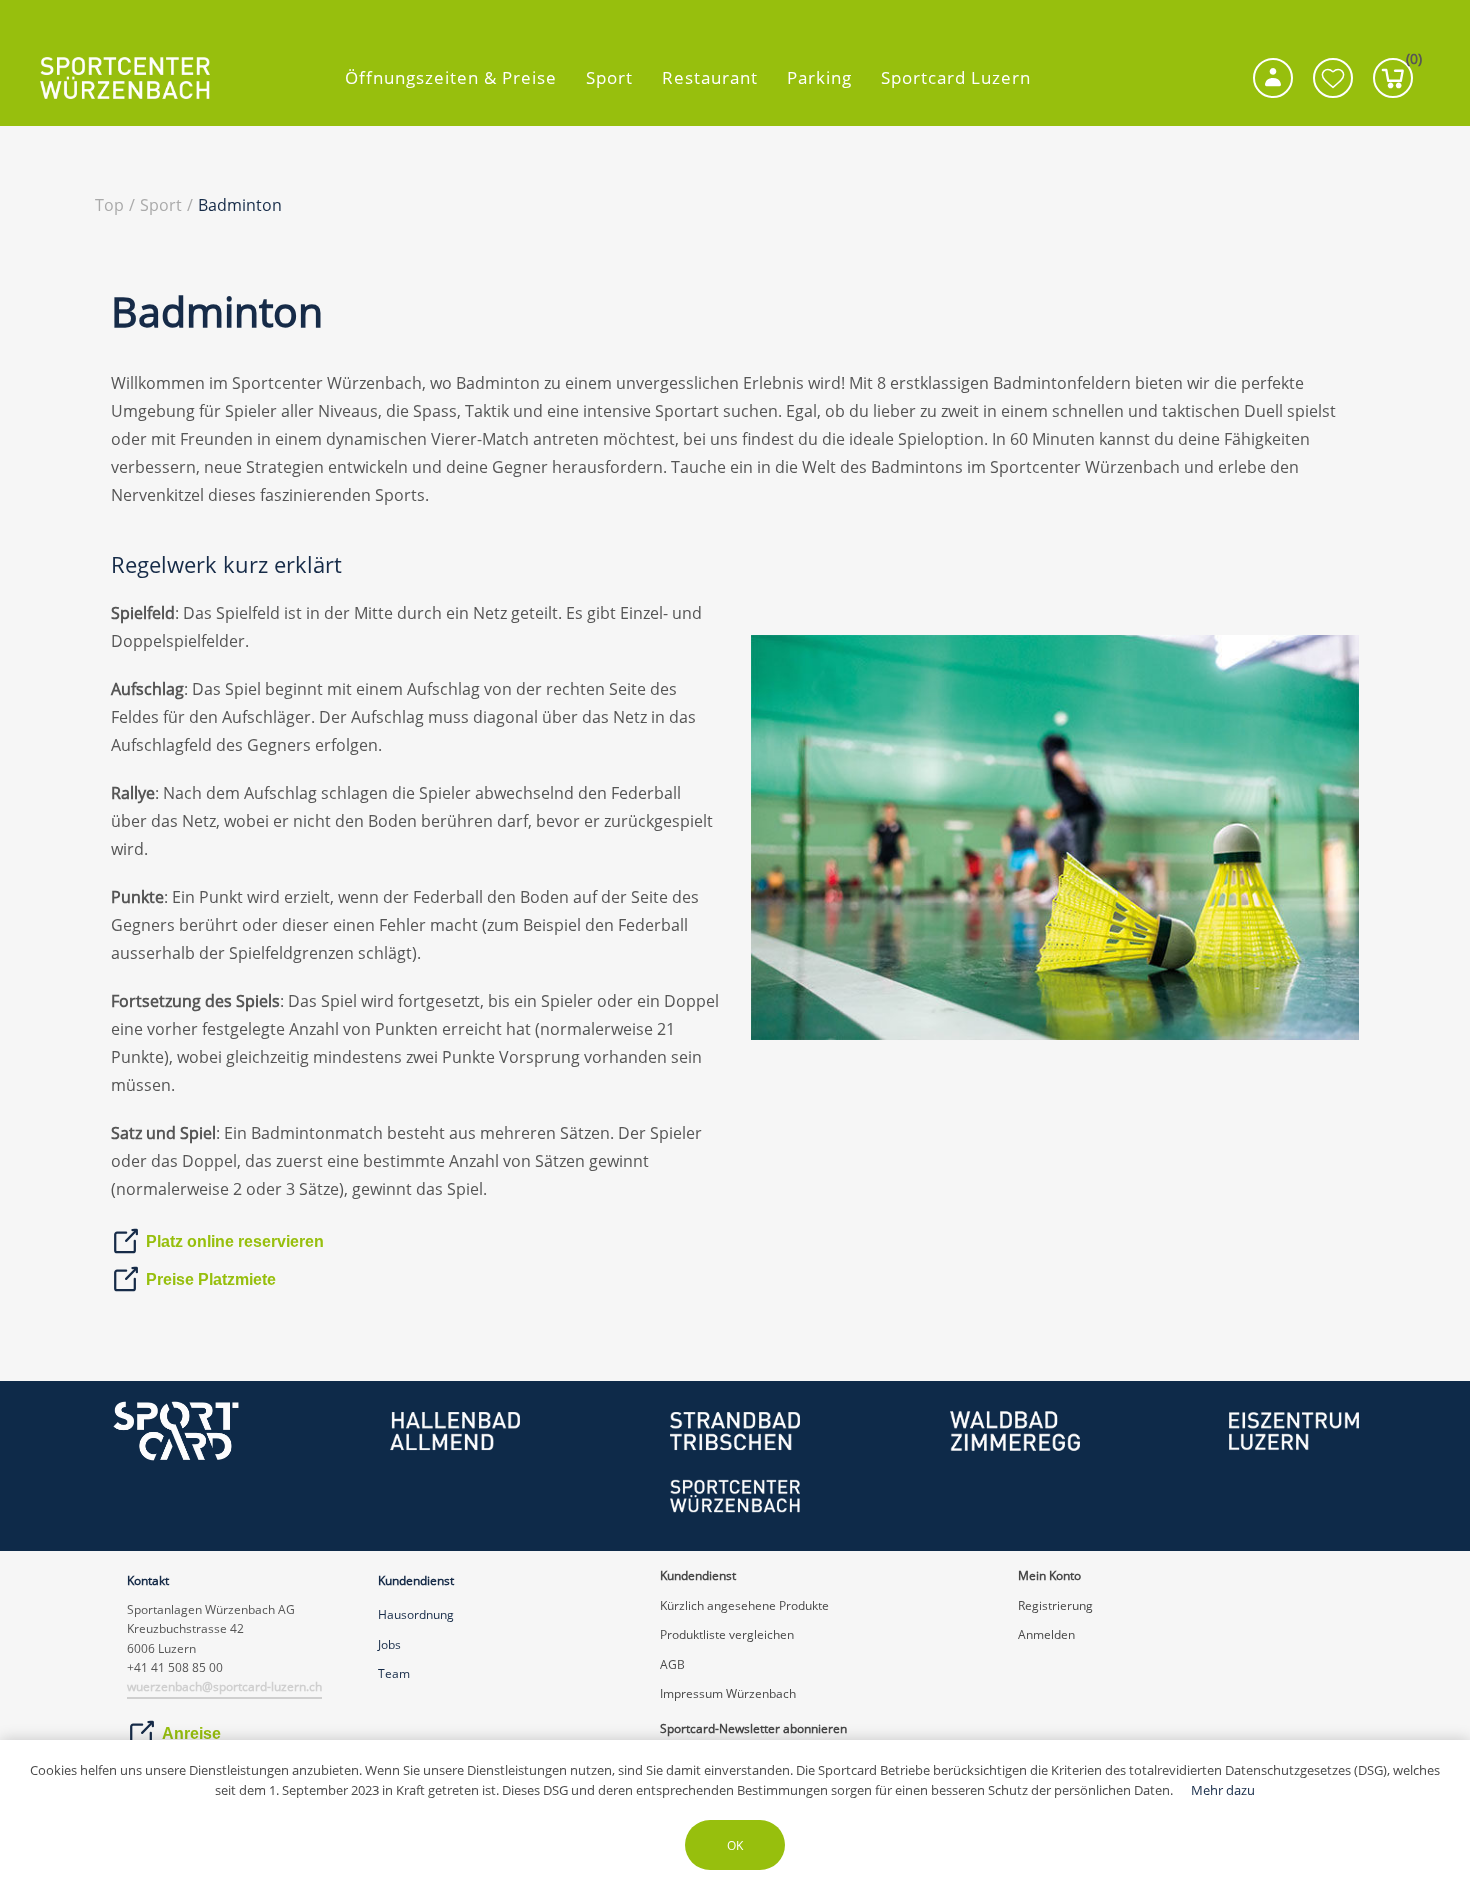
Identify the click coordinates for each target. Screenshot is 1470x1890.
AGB (672, 1664)
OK (735, 1845)
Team (394, 1673)
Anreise (191, 1733)
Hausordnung (416, 1614)
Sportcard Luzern (956, 77)
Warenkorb (1409, 63)
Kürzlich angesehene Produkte (744, 1605)
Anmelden (1046, 1634)
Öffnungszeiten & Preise (451, 77)
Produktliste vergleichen (727, 1634)
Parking (819, 77)
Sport (609, 77)
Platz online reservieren (235, 1241)
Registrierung (1055, 1605)
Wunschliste (1333, 78)
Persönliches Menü (1273, 78)
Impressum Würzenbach (728, 1693)
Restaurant (710, 77)
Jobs (389, 1644)
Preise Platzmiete (211, 1279)
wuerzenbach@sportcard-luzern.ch (224, 1686)
